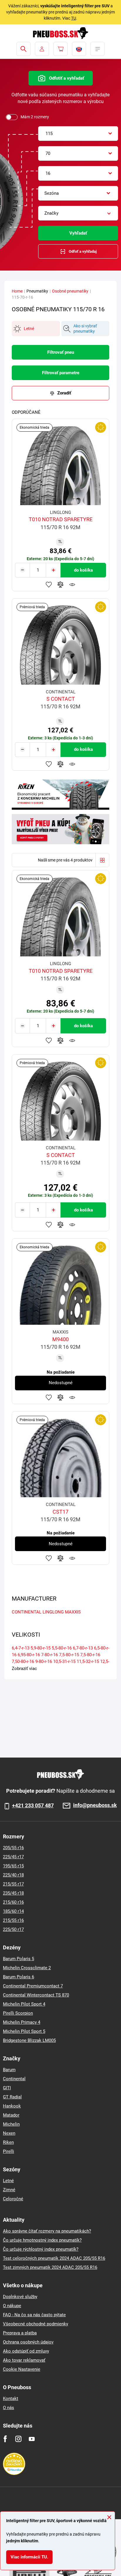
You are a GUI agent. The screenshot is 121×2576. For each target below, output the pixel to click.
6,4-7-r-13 (21, 1648)
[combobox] (78, 134)
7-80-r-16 (49, 1655)
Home (17, 291)
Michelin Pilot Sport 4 (24, 2004)
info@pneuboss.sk (95, 1805)
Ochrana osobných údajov (28, 2342)
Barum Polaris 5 (19, 1959)
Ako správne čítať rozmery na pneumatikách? (47, 2231)
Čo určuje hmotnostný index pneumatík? (42, 2240)
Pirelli (9, 2151)
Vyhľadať (78, 233)
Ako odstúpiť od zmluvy (26, 2351)
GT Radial (12, 2097)
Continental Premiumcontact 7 (33, 1986)
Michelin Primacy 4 (22, 2022)
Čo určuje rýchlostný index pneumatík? (41, 2249)
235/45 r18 (13, 1893)
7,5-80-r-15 (69, 1655)
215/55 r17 (13, 1884)
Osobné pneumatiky (70, 291)
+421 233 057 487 (33, 1806)
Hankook (12, 2106)
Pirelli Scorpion (18, 2013)
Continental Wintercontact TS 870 (36, 1995)
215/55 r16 (13, 1920)
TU (74, 18)
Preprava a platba (20, 2333)
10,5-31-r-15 (64, 1662)
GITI (7, 2088)
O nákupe (12, 2306)
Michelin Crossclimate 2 (27, 1968)
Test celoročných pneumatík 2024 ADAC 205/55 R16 (54, 2258)
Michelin (11, 2124)
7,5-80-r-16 (90, 1655)
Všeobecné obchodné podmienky (36, 2324)
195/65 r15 (13, 1866)
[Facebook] (5, 2439)
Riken (8, 2142)
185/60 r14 (13, 1911)
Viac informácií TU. (29, 2557)
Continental (14, 2079)
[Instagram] (18, 2439)
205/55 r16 (13, 1848)
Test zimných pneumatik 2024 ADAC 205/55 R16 (50, 2267)
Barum (9, 2070)
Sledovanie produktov (72, 584)
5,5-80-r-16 (62, 1648)
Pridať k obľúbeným (49, 584)
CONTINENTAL (27, 1612)
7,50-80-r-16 (23, 1662)
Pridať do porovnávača (60, 584)
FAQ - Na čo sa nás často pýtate (34, 2315)
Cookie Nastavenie (22, 2369)
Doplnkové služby (20, 2297)
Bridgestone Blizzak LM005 (29, 2040)
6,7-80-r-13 (83, 1648)
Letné (8, 2181)
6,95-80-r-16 (29, 1655)
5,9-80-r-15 (41, 1648)
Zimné (9, 2190)
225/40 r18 (13, 1875)
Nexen (9, 2133)
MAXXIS (73, 1612)
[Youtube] (32, 2439)
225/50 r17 (13, 1929)
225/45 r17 (13, 1857)
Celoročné (13, 2199)
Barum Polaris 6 (19, 1977)
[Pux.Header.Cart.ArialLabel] (60, 49)
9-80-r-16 (44, 1662)
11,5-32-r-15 (88, 1662)
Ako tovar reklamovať (24, 2360)
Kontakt (11, 2399)
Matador (11, 2115)
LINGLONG (53, 1612)
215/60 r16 (13, 1902)
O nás (9, 2408)
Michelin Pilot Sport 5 (24, 2031)
